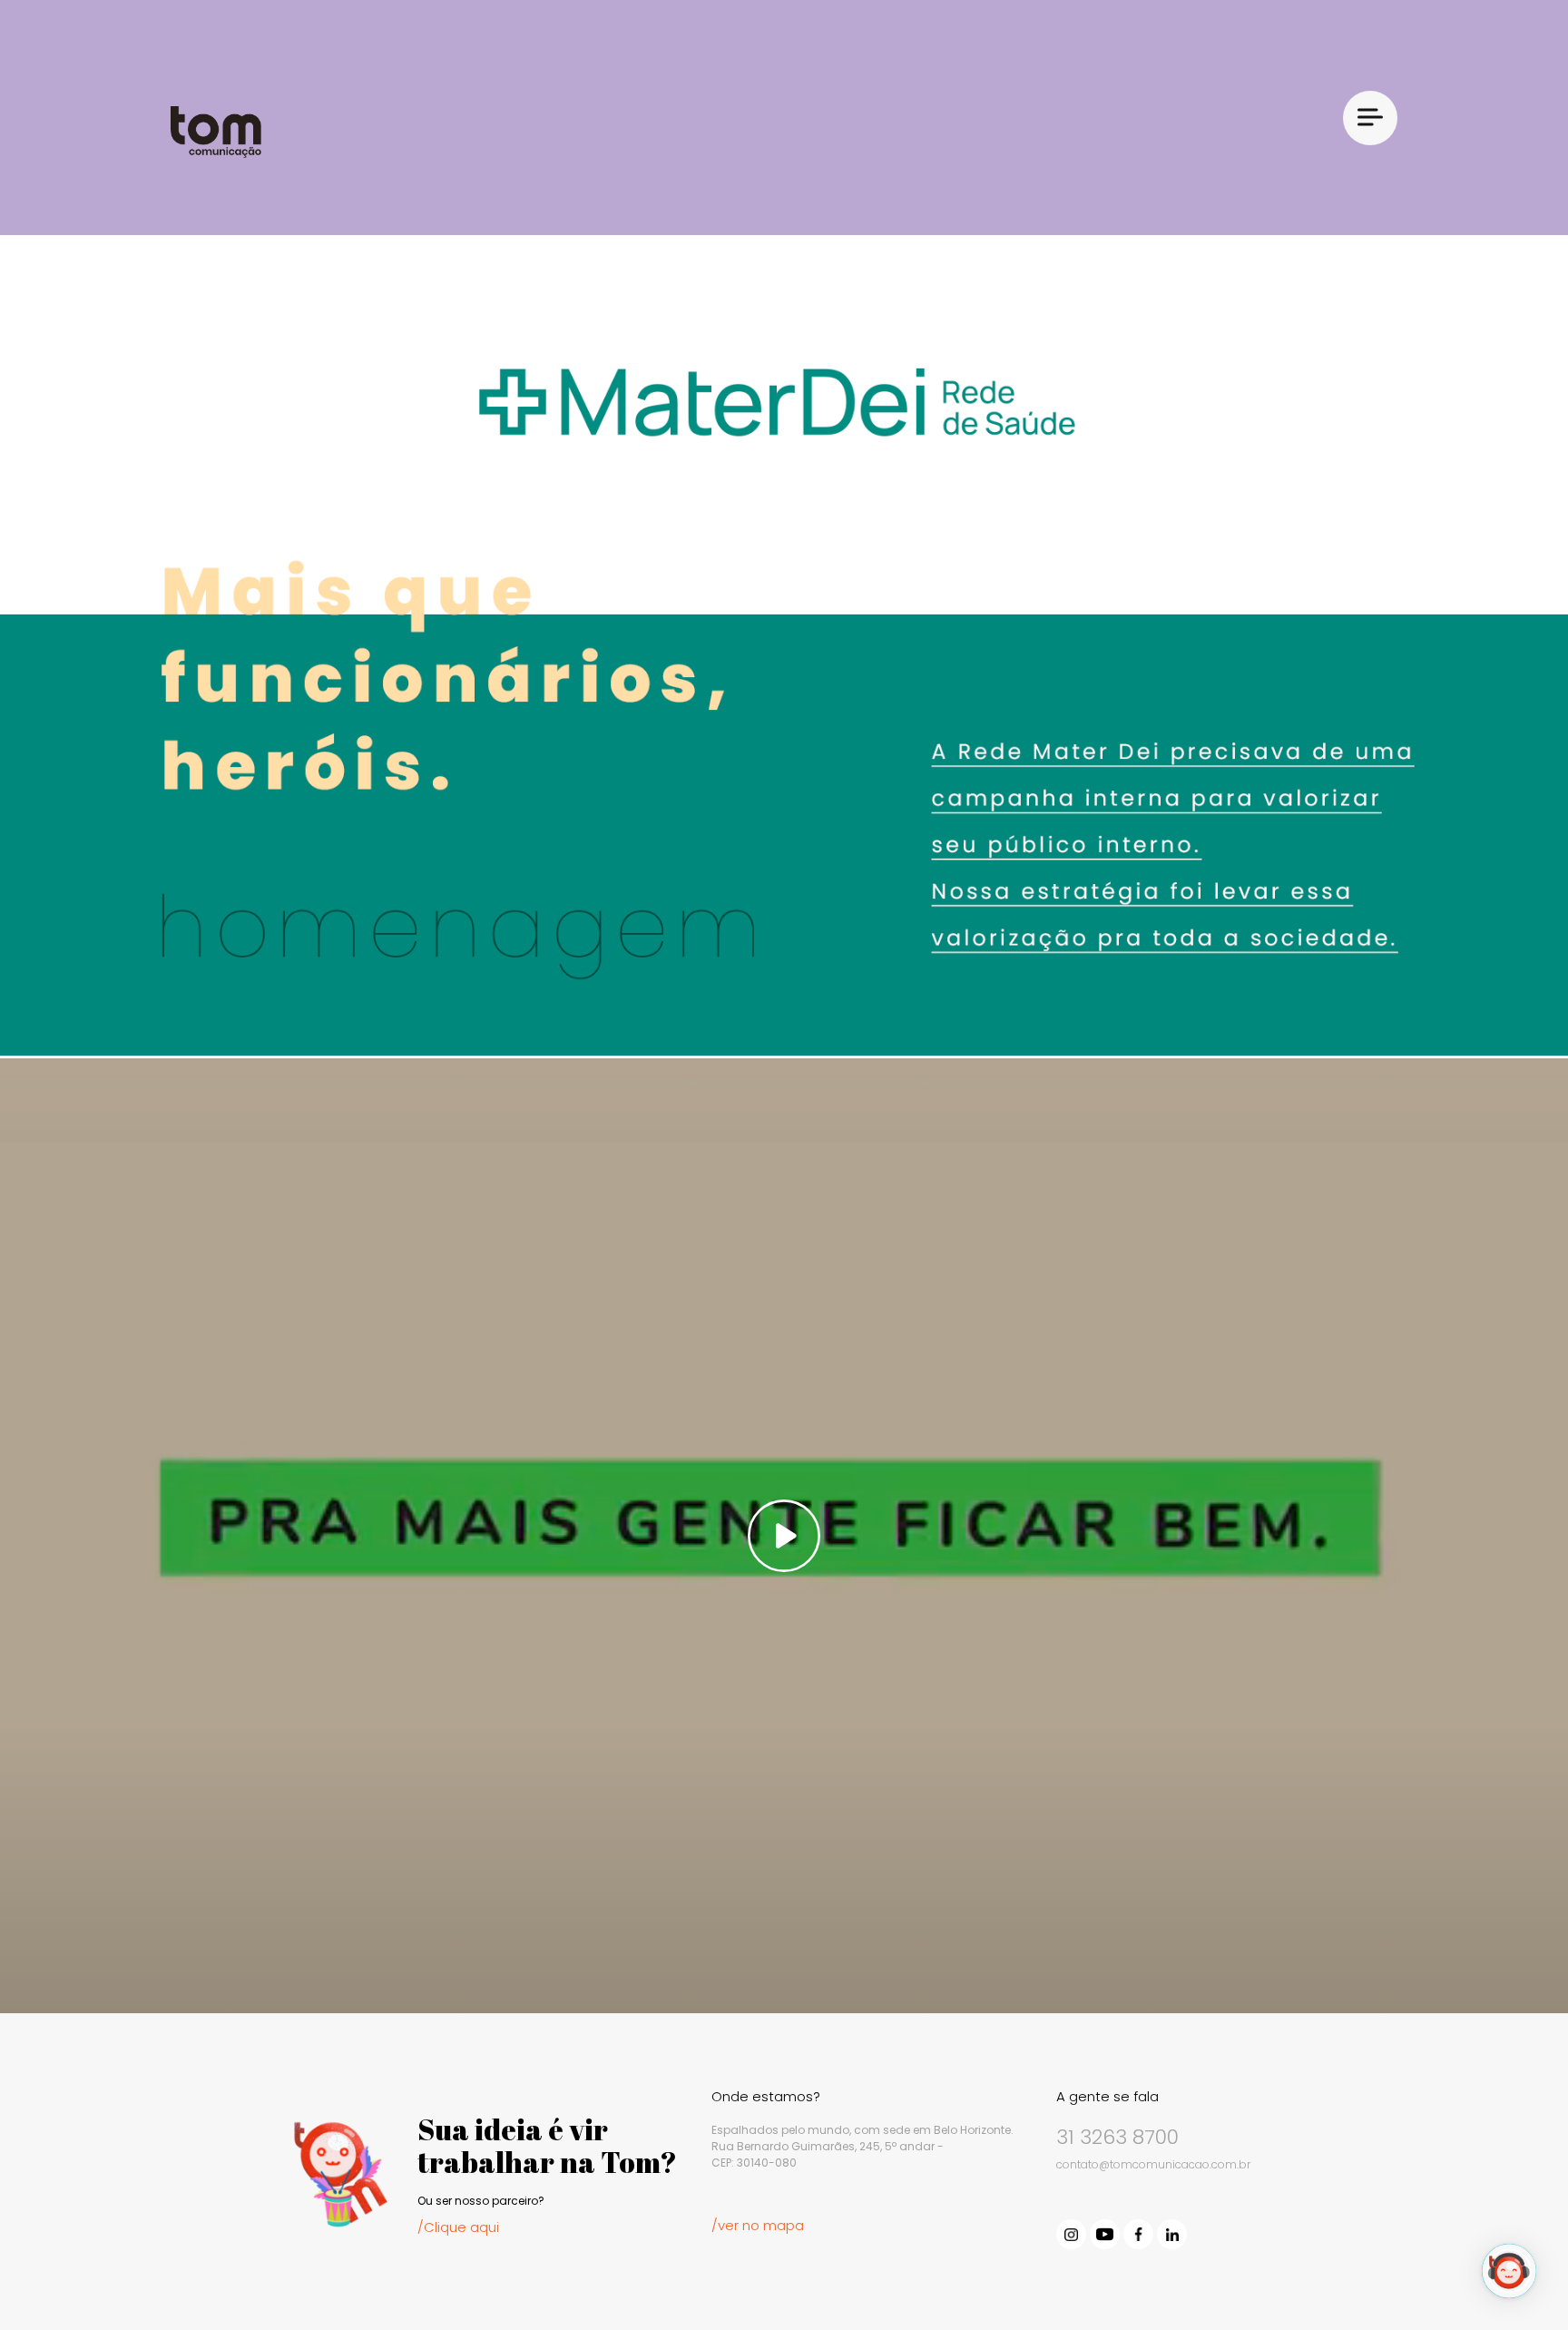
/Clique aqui (458, 2227)
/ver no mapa (758, 2225)
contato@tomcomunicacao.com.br (1153, 2164)
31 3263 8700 (1117, 2137)
